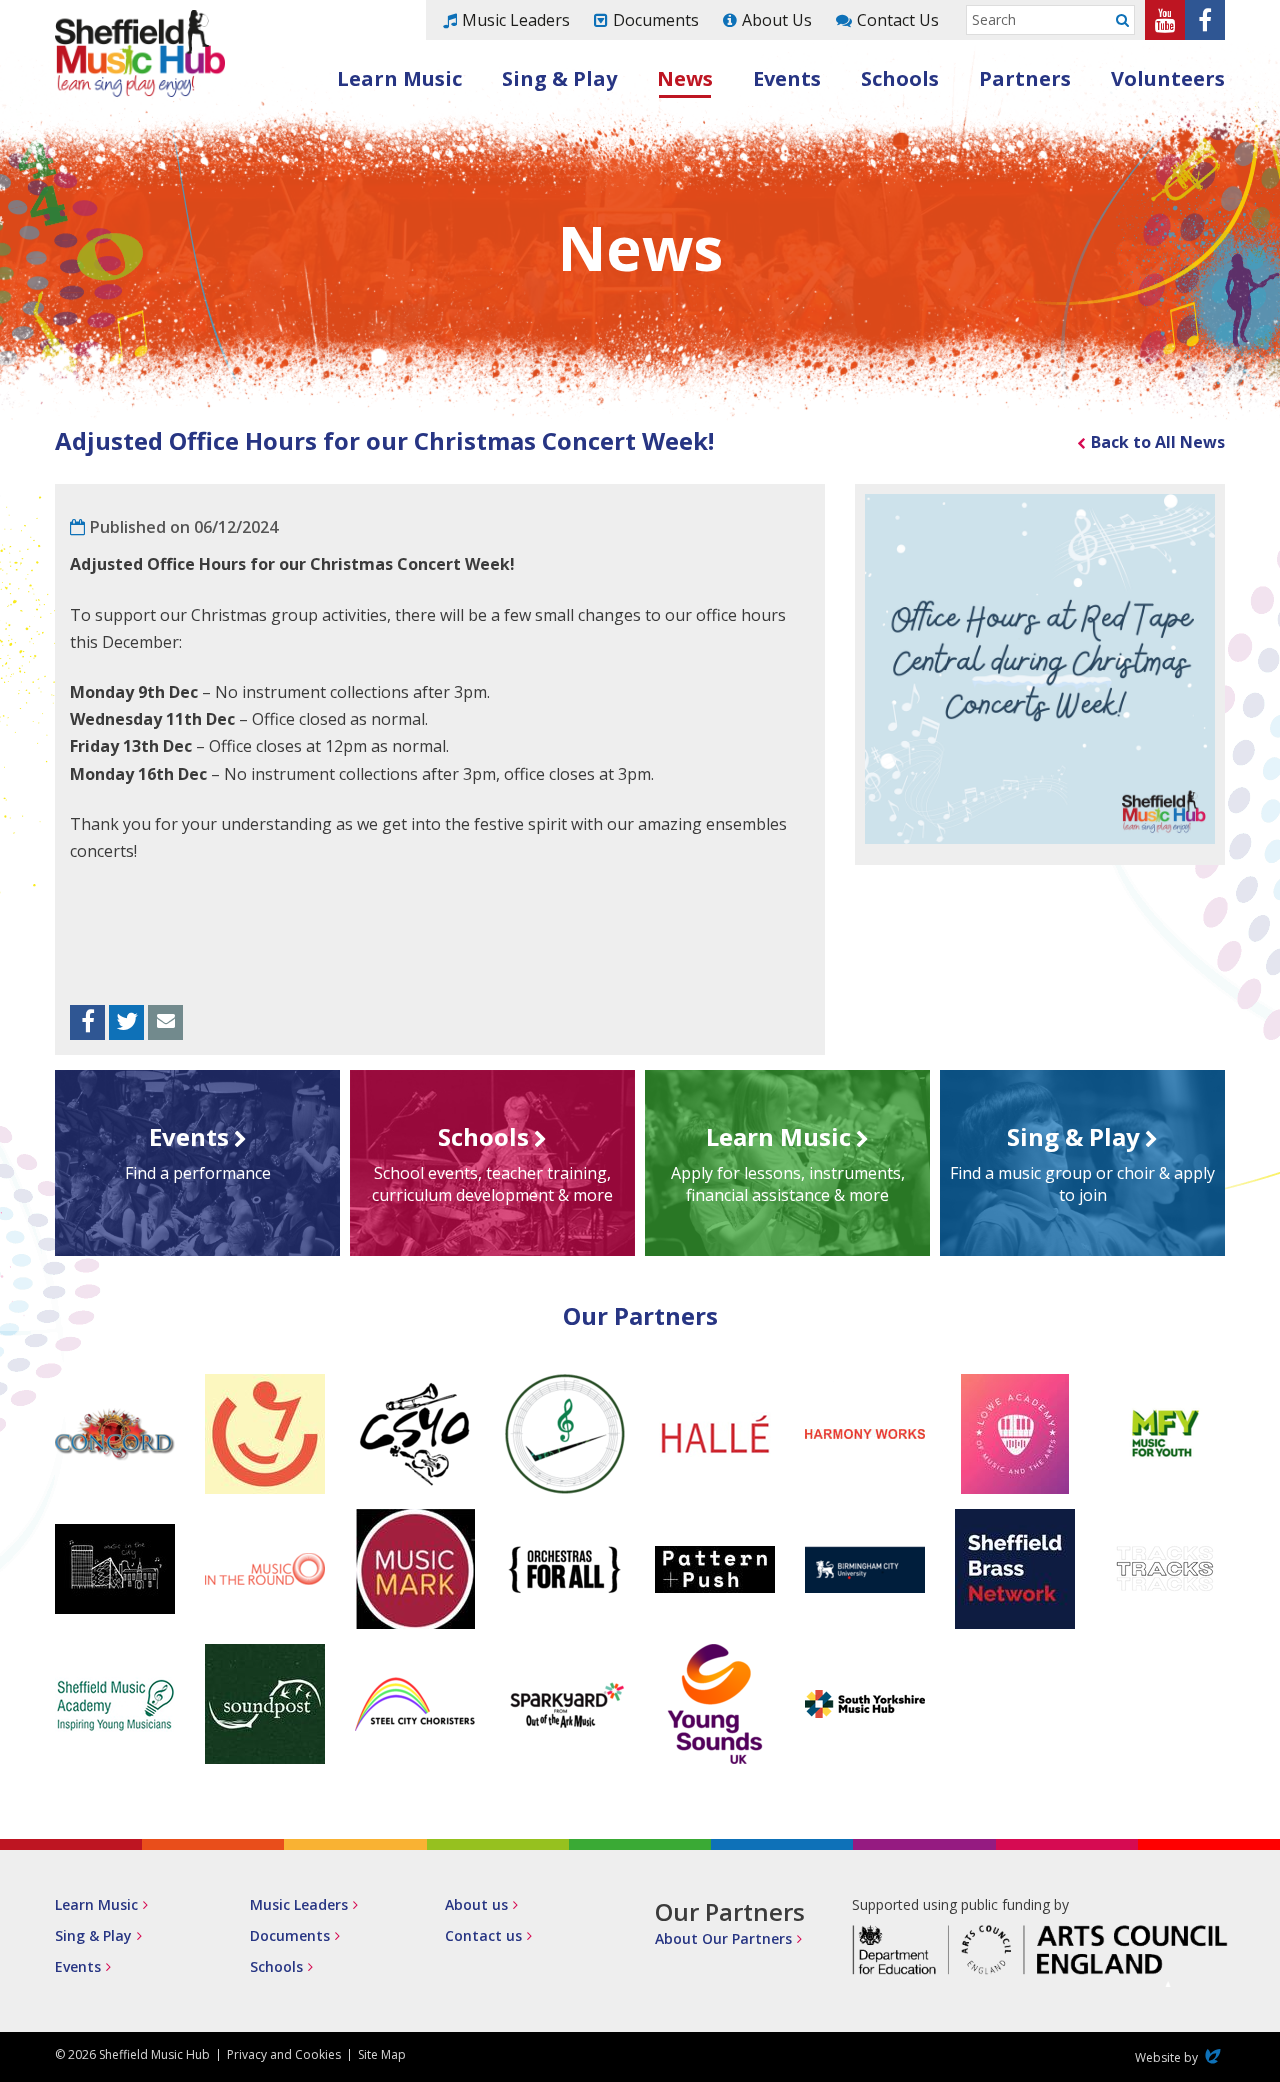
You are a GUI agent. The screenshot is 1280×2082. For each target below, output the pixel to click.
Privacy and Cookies (284, 2054)
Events (787, 78)
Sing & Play (559, 78)
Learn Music (399, 78)
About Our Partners (723, 1938)
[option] (1040, 669)
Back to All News (1158, 442)
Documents (656, 20)
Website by (1180, 2057)
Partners (1025, 78)
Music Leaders (516, 20)
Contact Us (898, 20)
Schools (900, 78)
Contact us (483, 1935)
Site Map (382, 2054)
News (685, 78)
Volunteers (1168, 78)
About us (476, 1904)
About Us (777, 20)
